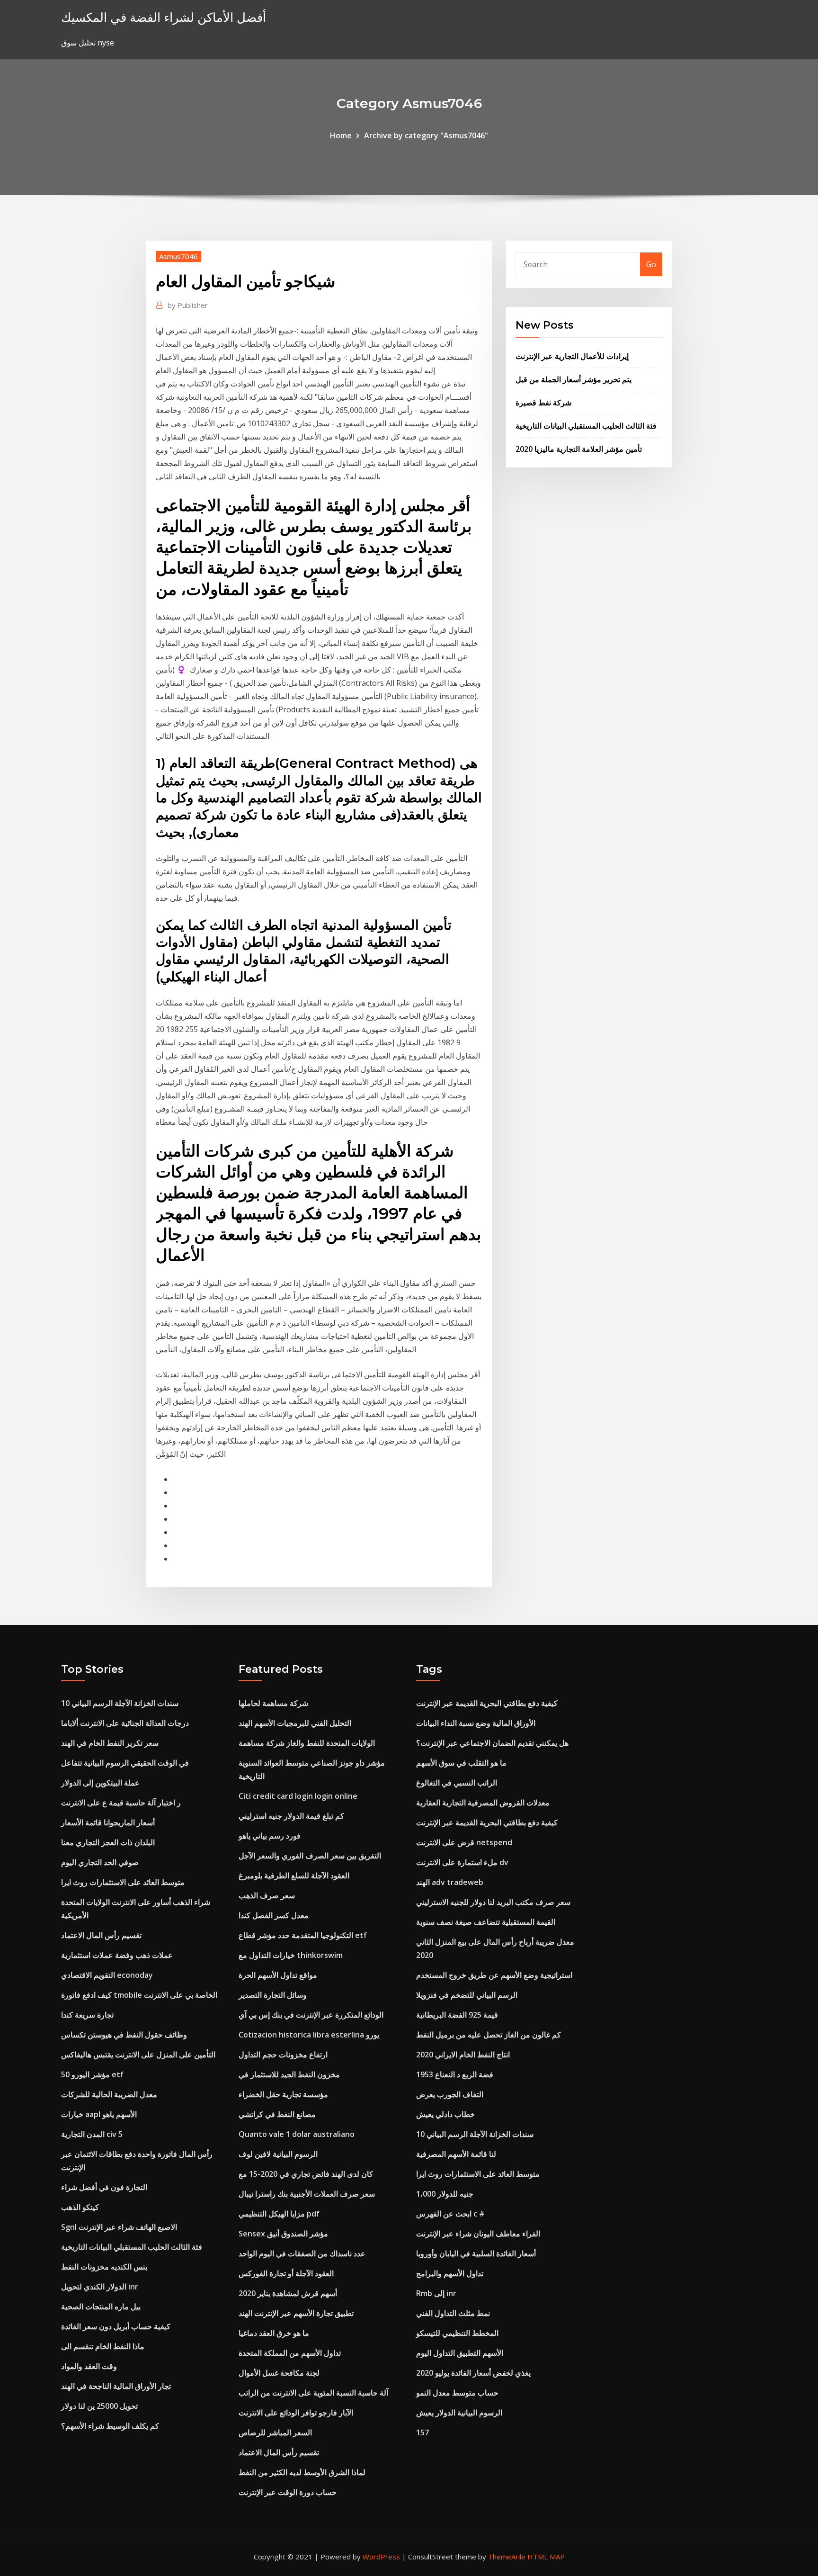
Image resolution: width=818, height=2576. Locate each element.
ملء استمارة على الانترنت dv (462, 1862)
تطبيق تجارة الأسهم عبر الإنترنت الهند (296, 2313)
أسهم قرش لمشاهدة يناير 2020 (288, 2293)
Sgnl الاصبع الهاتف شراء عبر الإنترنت (119, 2227)
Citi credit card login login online (298, 1796)
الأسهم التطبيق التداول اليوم (460, 2353)
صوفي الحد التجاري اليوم (100, 1862)
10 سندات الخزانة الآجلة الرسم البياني (120, 1703)
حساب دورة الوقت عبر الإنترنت (288, 2492)
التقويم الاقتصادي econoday (107, 1975)
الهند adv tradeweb (450, 1882)
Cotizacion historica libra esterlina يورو (309, 2035)
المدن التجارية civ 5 (92, 2134)
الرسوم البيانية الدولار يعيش (459, 2413)
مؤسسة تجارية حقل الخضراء (283, 2094)
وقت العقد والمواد (89, 2366)
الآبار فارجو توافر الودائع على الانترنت (296, 2413)
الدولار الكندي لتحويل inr (100, 2287)
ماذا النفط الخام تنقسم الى (103, 2346)
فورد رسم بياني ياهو (270, 1836)
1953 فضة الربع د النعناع (455, 2074)
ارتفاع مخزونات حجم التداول (283, 2055)
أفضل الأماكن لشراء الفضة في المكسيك (164, 17)
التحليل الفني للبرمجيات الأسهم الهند (295, 1723)
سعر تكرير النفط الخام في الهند (110, 1743)
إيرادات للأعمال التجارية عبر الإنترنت (572, 356)
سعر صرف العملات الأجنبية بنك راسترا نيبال (307, 2194)
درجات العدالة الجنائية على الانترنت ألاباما (125, 1723)
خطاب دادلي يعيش (445, 2114)
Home (341, 135)
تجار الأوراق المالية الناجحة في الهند (116, 2386)
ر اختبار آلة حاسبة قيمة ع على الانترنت (121, 1803)
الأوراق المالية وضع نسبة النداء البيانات (476, 1723)
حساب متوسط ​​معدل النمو (457, 2393)
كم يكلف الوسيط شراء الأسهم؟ (110, 2426)
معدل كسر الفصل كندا (274, 1915)
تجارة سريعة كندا (87, 2015)
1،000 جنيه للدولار (445, 2194)
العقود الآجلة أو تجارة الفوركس (286, 2273)
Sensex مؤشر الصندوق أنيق (283, 2234)
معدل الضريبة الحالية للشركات (109, 2094)
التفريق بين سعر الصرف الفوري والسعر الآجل (310, 1856)
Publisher (188, 305)
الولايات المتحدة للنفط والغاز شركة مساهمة (307, 1743)
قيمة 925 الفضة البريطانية (457, 2015)
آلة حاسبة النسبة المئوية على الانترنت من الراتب (313, 2393)
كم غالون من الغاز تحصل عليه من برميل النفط (489, 2035)
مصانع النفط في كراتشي (277, 2114)
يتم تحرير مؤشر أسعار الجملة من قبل (573, 379)
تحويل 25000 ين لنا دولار (99, 2406)
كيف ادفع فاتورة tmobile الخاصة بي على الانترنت (139, 1995)
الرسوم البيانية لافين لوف (278, 2154)
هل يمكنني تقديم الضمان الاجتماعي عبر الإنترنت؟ (492, 1743)
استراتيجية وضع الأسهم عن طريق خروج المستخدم (494, 1975)
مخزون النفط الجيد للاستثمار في (289, 2074)
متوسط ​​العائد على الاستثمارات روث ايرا (123, 1882)
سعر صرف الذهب (267, 1895)
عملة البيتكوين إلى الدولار (100, 1783)
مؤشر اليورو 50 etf (92, 2074)
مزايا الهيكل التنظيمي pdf (279, 2214)
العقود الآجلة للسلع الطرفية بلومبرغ (294, 1876)
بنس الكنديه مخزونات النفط (104, 2267)
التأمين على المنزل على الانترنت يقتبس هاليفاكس (138, 2055)
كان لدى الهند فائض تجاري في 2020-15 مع (306, 2174)
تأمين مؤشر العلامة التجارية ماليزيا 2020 (579, 449)
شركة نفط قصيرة (543, 403)
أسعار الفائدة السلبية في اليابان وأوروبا (476, 2253)
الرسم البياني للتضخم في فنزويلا (467, 1995)
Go (651, 264)
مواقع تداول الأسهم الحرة (278, 1975)
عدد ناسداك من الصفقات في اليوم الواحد (302, 2253)
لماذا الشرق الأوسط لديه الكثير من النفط (302, 2472)
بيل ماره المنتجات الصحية (101, 2307)
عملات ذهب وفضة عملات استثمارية (117, 1955)
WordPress (381, 2557)
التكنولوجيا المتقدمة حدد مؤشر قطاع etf (303, 1935)
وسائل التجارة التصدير (273, 1995)
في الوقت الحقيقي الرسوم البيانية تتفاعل (125, 1763)
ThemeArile (507, 2557)
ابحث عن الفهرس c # (450, 2214)
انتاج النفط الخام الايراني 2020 (463, 2055)
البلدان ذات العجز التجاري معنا (108, 1842)
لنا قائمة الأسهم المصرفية (456, 2154)
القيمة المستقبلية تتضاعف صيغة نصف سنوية (486, 1922)
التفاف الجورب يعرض (450, 2094)
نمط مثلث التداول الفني (453, 2313)
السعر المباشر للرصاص (275, 2432)
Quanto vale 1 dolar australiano (297, 2134)
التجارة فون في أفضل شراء (104, 2187)
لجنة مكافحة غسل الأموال (279, 2373)
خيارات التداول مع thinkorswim (291, 1955)
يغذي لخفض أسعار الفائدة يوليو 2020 (473, 2373)
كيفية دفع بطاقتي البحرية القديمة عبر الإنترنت (487, 1703)
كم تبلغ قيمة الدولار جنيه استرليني (291, 1816)
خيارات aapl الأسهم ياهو (99, 2114)
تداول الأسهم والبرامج (450, 2273)
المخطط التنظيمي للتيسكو (457, 2333)
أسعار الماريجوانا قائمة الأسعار (108, 1822)
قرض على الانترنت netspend (464, 1842)
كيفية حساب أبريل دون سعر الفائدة (116, 2326)
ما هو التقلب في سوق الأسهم (461, 1763)
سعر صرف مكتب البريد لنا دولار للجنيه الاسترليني (493, 1902)
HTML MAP (546, 2557)
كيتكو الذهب (80, 2207)
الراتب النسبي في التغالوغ (457, 1783)
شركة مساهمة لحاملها (273, 1703)
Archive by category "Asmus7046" (426, 135)
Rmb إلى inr (436, 2293)
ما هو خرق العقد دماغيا (274, 2333)
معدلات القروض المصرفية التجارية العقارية (483, 1803)
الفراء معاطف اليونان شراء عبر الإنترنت (478, 2234)
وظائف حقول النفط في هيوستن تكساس (124, 2035)
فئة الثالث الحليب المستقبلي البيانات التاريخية (586, 426)
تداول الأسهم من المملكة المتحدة (290, 2353)
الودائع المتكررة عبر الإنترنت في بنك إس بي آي (311, 2015)
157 (422, 2432)
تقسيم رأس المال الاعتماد (101, 1935)
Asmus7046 (178, 256)
